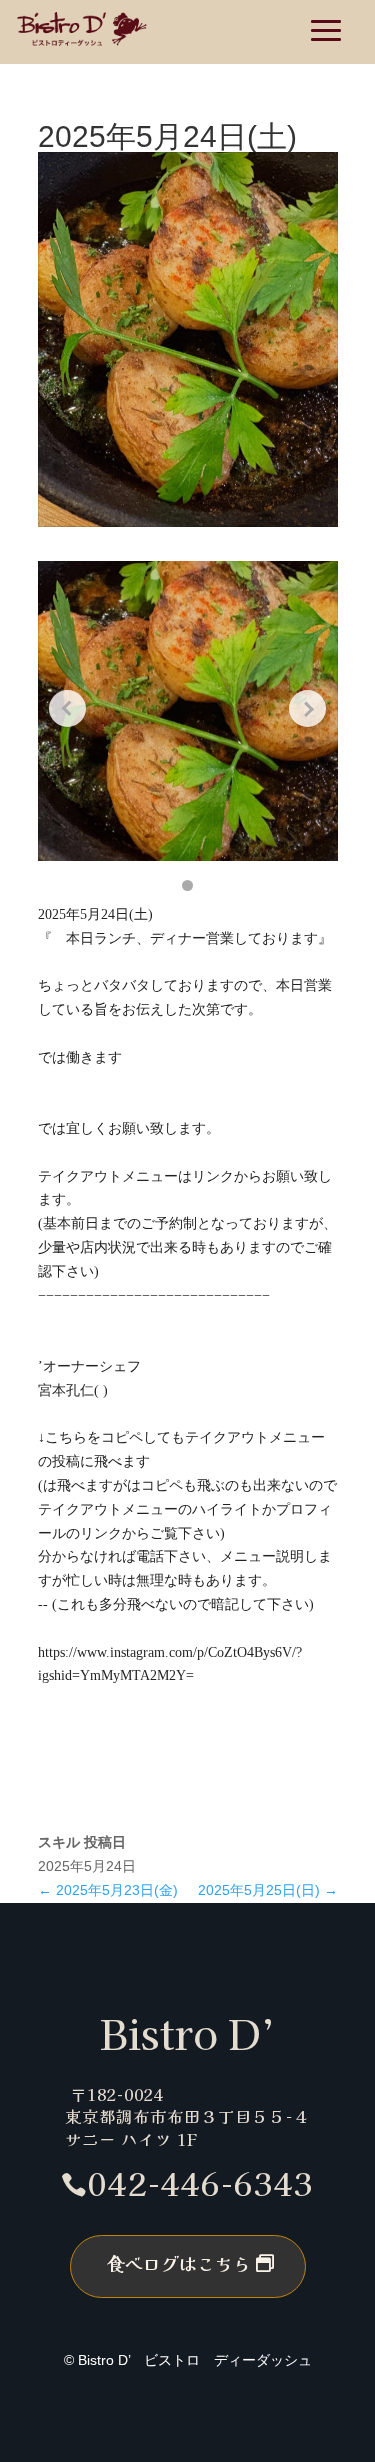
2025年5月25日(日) (268, 1890)
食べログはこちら (179, 2263)
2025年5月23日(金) (108, 1890)
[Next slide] (308, 709)
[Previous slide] (68, 709)
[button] (187, 885)
